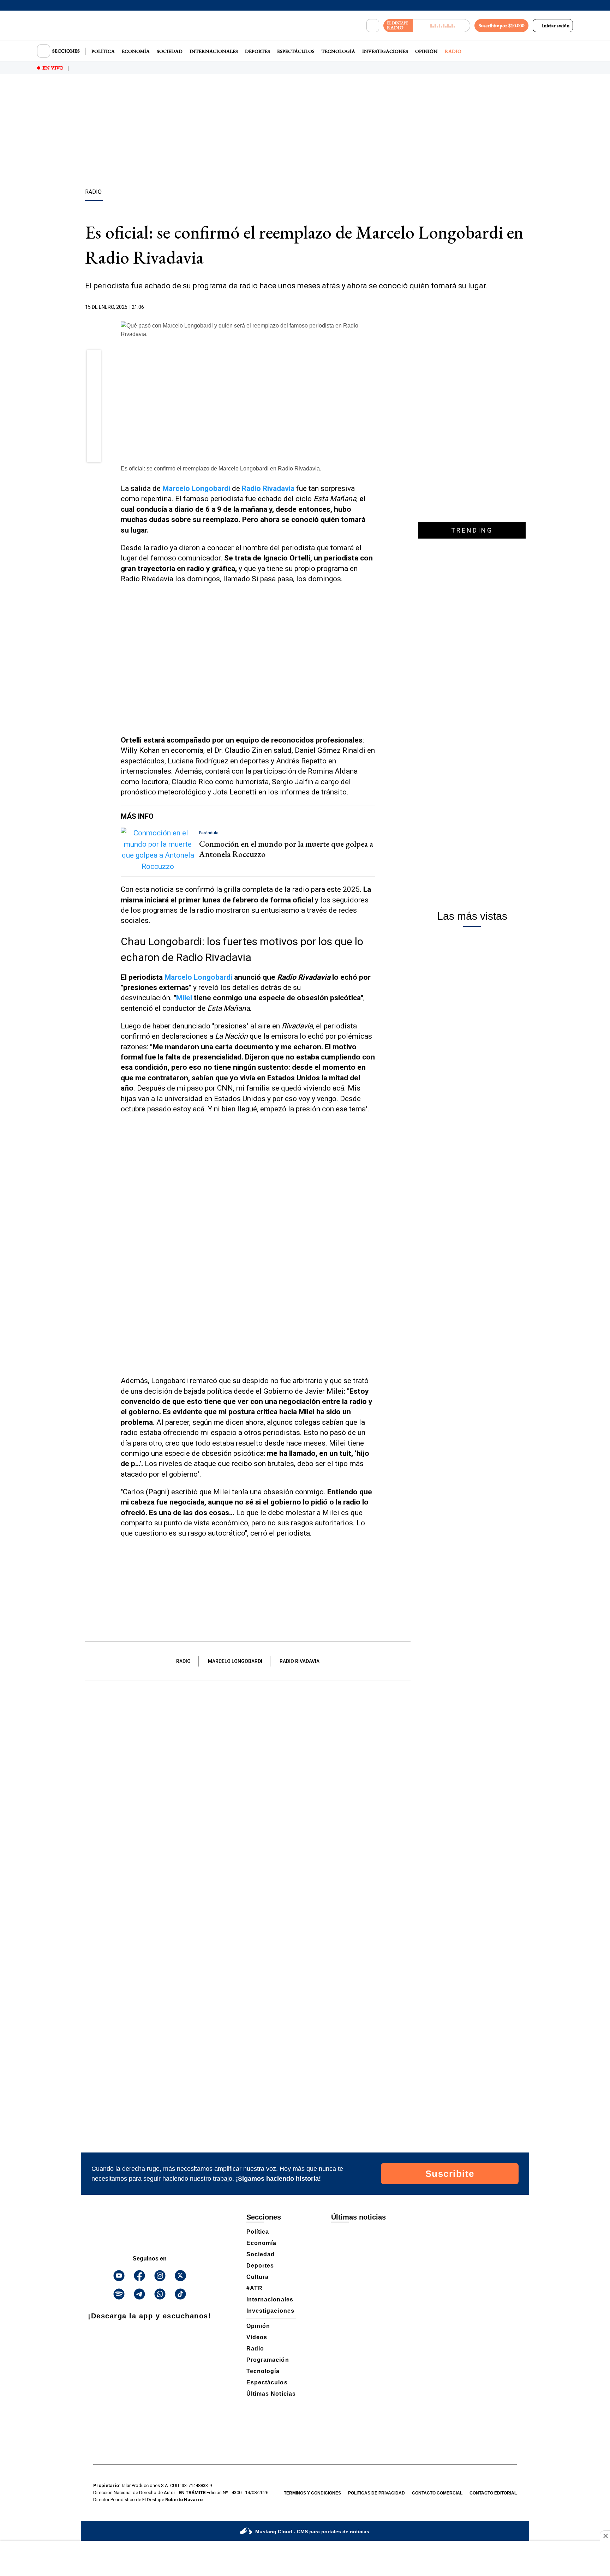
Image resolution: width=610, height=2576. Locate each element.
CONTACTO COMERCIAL (437, 2493)
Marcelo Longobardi (199, 977)
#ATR (255, 2288)
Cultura (258, 2277)
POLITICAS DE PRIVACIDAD (376, 2493)
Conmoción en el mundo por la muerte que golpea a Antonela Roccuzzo (286, 849)
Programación (268, 2360)
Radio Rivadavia (300, 1661)
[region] (305, 132)
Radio (453, 51)
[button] (94, 359)
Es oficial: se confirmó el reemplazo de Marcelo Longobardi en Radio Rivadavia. (221, 469)
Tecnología (338, 51)
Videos (257, 2337)
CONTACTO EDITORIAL (493, 2493)
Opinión (426, 51)
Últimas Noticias (271, 2394)
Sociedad (170, 51)
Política (103, 51)
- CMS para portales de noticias (312, 2532)
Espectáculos (296, 51)
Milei (185, 998)
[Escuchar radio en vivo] (441, 26)
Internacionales (214, 51)
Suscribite (450, 2174)
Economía (136, 51)
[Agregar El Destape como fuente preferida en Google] (373, 307)
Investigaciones (385, 51)
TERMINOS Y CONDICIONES (312, 2493)
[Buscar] (373, 26)
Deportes (258, 51)
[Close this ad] (605, 2536)
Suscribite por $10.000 (501, 25)
